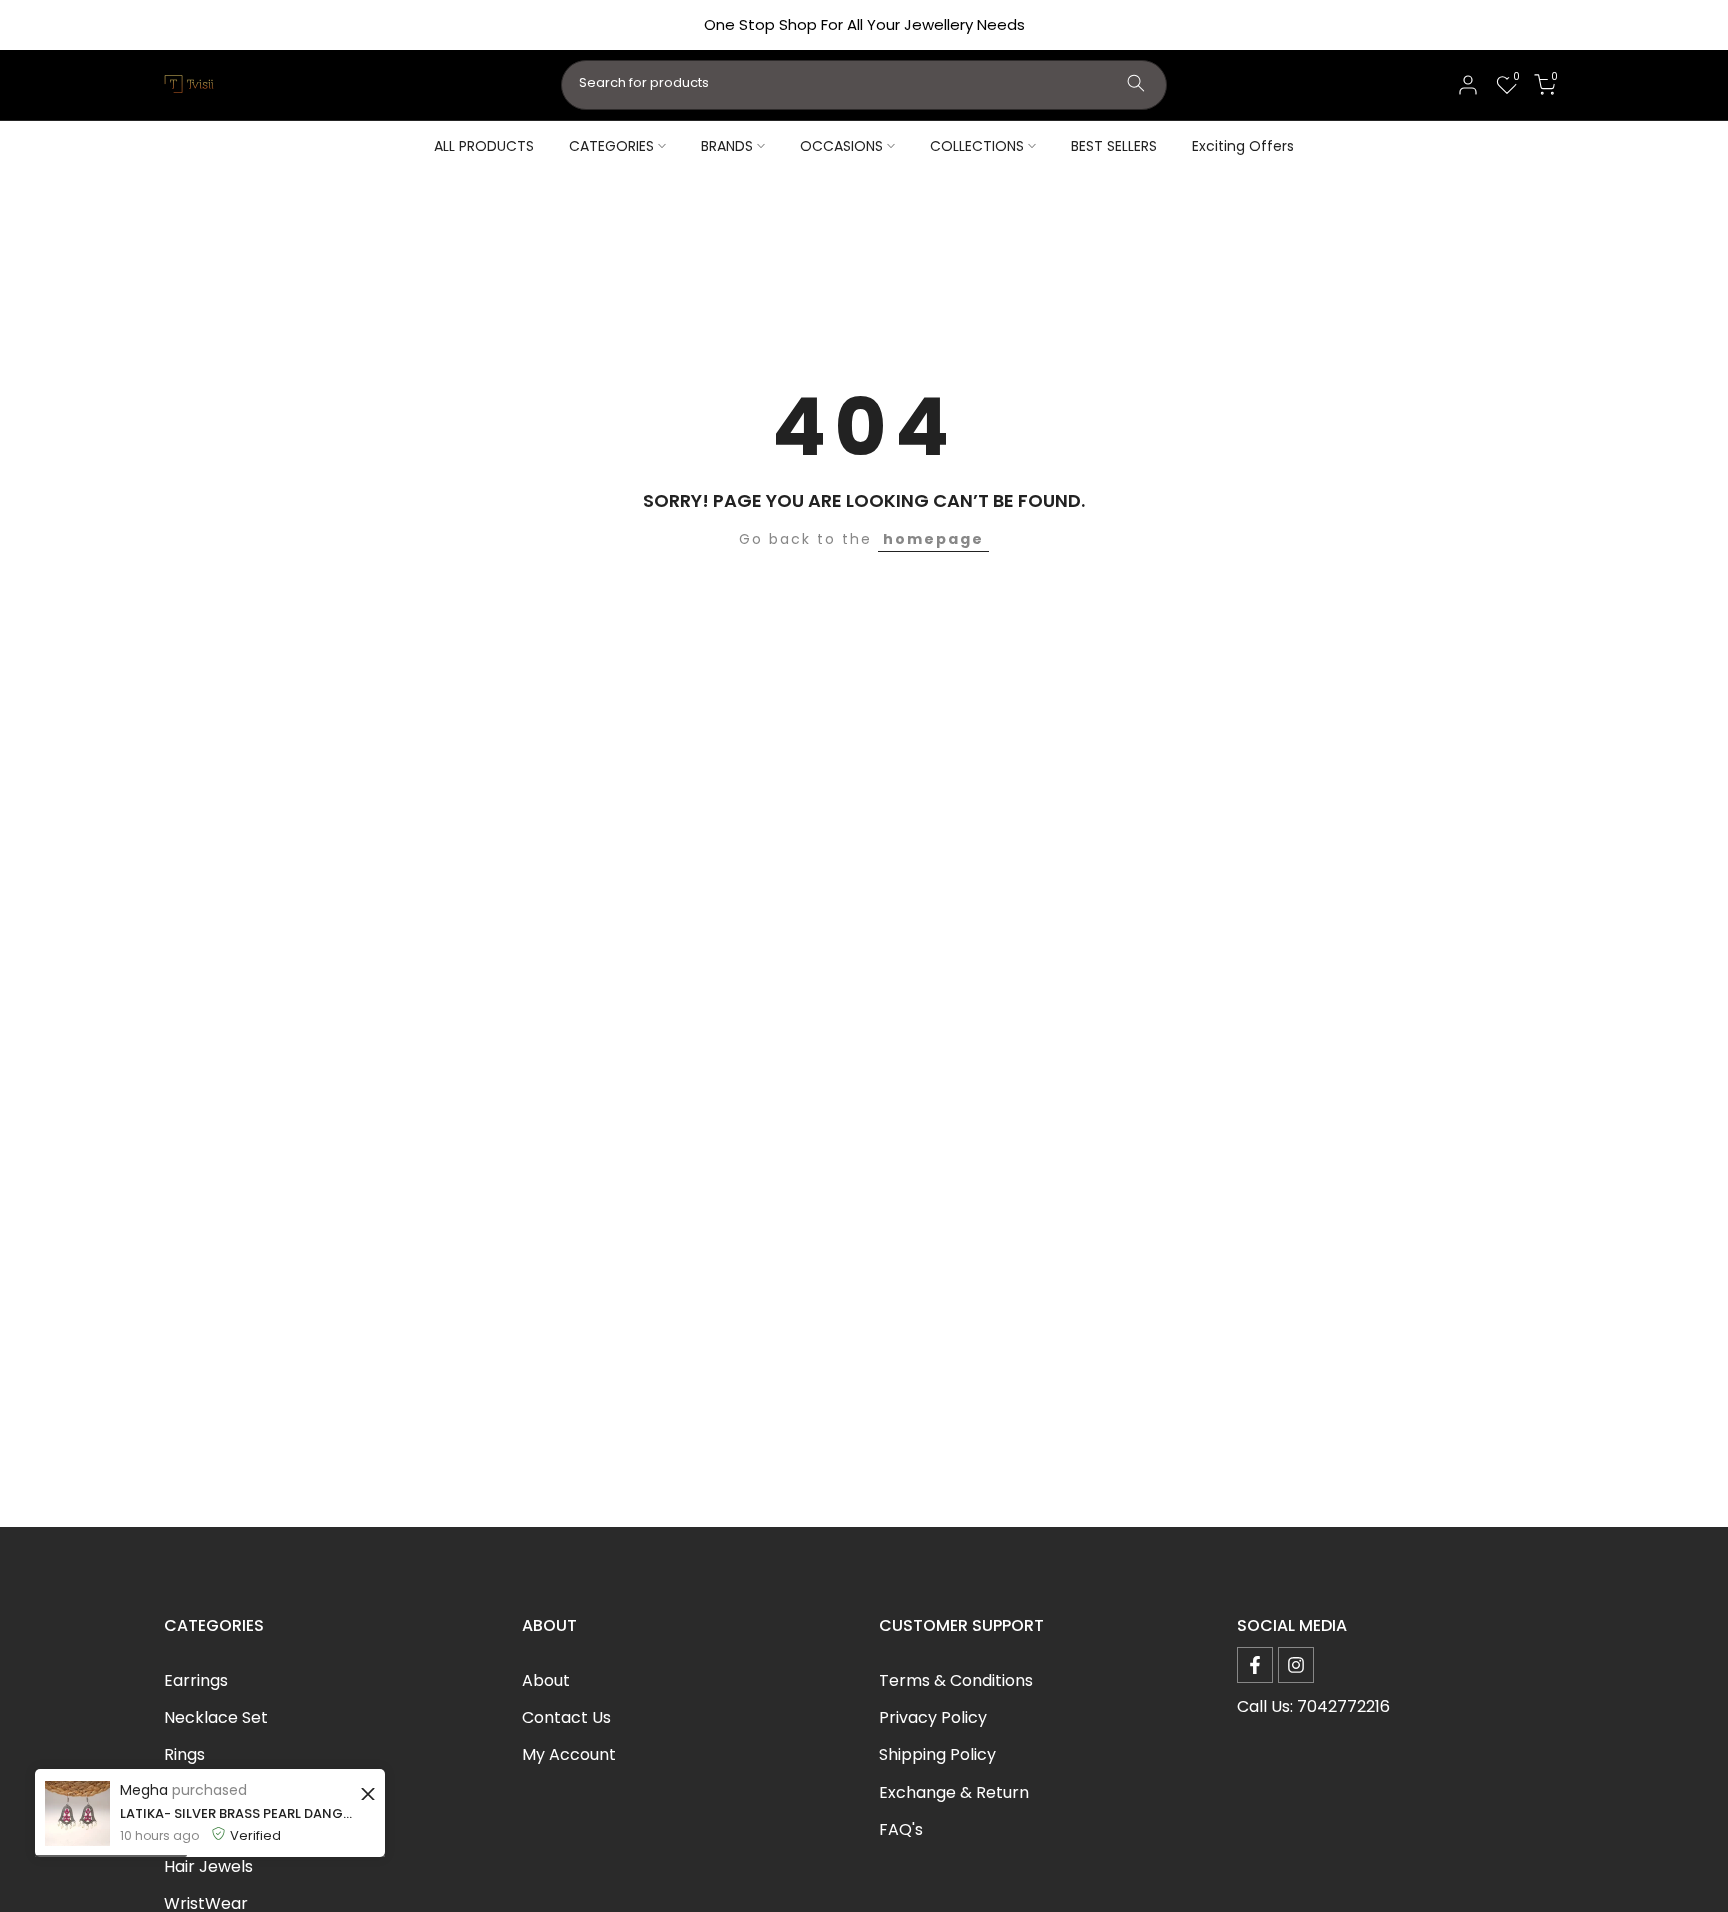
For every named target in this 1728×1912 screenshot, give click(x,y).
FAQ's (901, 1829)
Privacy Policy (933, 1717)
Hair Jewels (208, 1866)
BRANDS (727, 146)
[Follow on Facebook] (1255, 1665)
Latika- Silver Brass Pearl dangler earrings (237, 1813)
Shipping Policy (937, 1754)
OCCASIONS (841, 146)
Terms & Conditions (956, 1680)
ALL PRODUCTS (484, 146)
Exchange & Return (954, 1792)
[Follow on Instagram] (1296, 1665)
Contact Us (566, 1717)
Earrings (196, 1680)
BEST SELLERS (1114, 146)
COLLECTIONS (977, 146)
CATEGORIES (611, 146)
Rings (184, 1754)
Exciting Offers (1243, 146)
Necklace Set (216, 1717)
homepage (933, 539)
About (546, 1680)
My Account (569, 1754)
